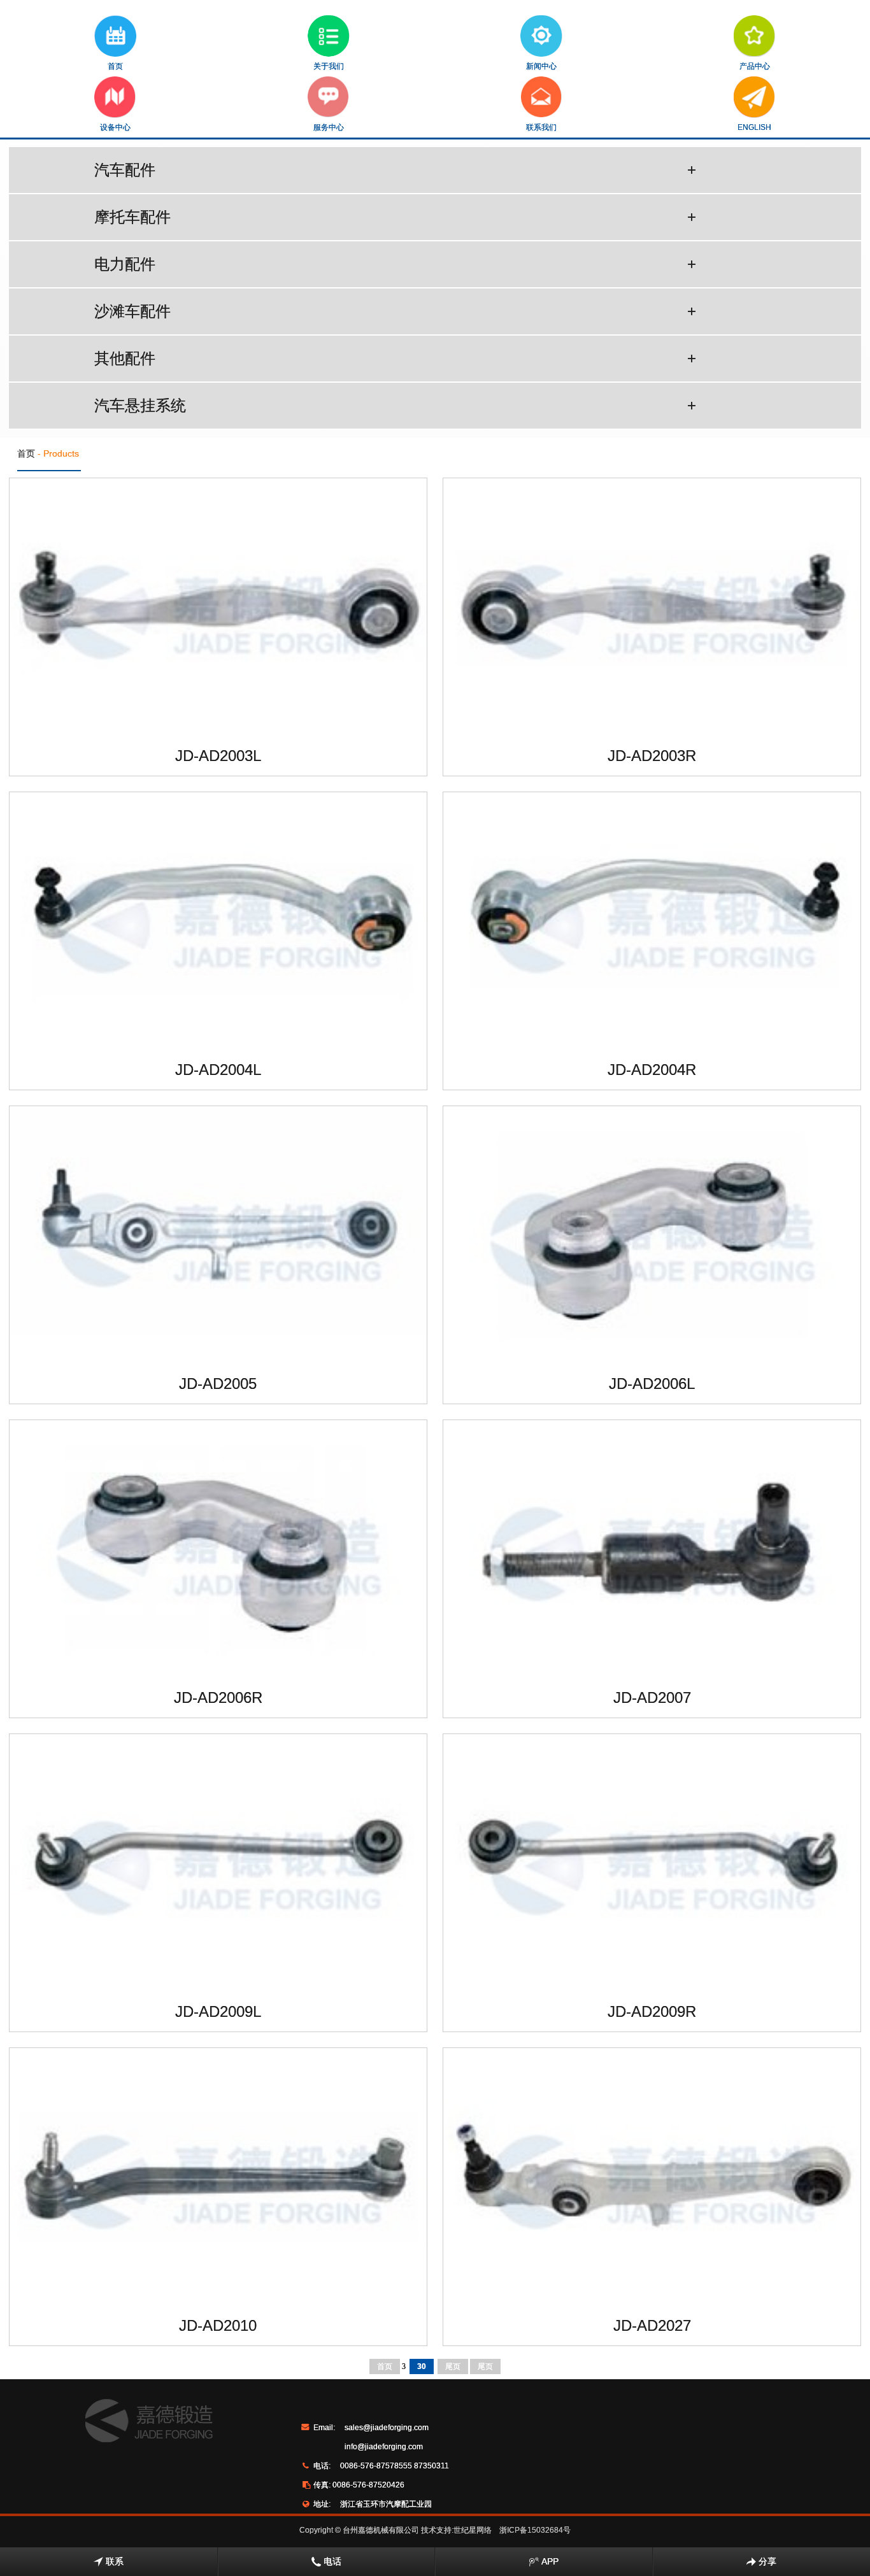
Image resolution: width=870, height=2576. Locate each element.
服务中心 (329, 127)
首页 (115, 66)
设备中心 (115, 127)
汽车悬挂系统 (395, 405)
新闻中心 (541, 66)
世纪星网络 (473, 2530)
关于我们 (329, 66)
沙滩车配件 (395, 311)
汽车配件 (395, 170)
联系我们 (541, 127)
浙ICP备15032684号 (535, 2530)
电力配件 (395, 264)
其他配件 (395, 358)
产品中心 (755, 66)
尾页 (453, 2366)
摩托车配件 (395, 217)
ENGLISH (754, 127)
